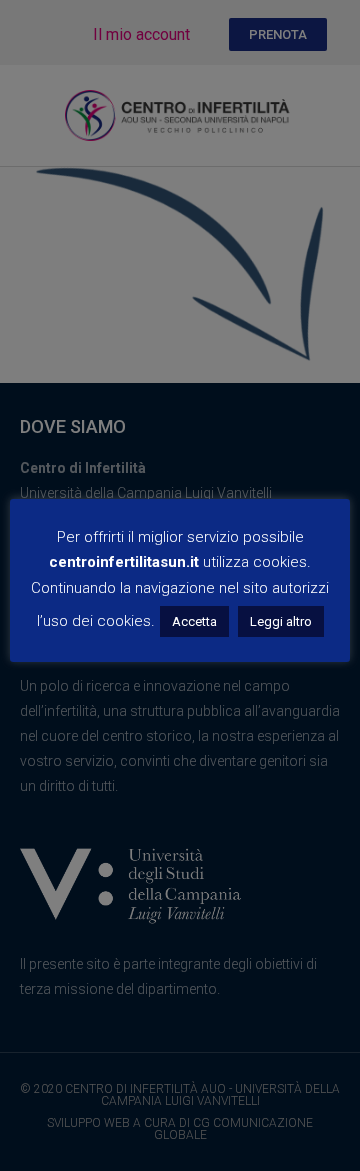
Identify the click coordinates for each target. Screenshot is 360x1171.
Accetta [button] (194, 621)
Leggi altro (281, 621)
